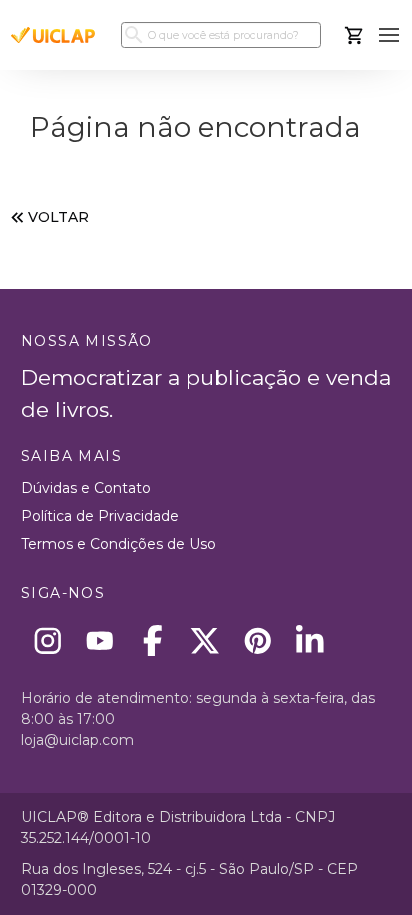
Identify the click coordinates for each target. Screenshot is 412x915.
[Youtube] (100, 640)
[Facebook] (152, 640)
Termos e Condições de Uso (118, 544)
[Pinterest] (257, 640)
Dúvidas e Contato (86, 488)
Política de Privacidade (100, 516)
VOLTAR (58, 217)
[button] (389, 35)
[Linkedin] (310, 640)
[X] (205, 640)
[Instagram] (47, 640)
